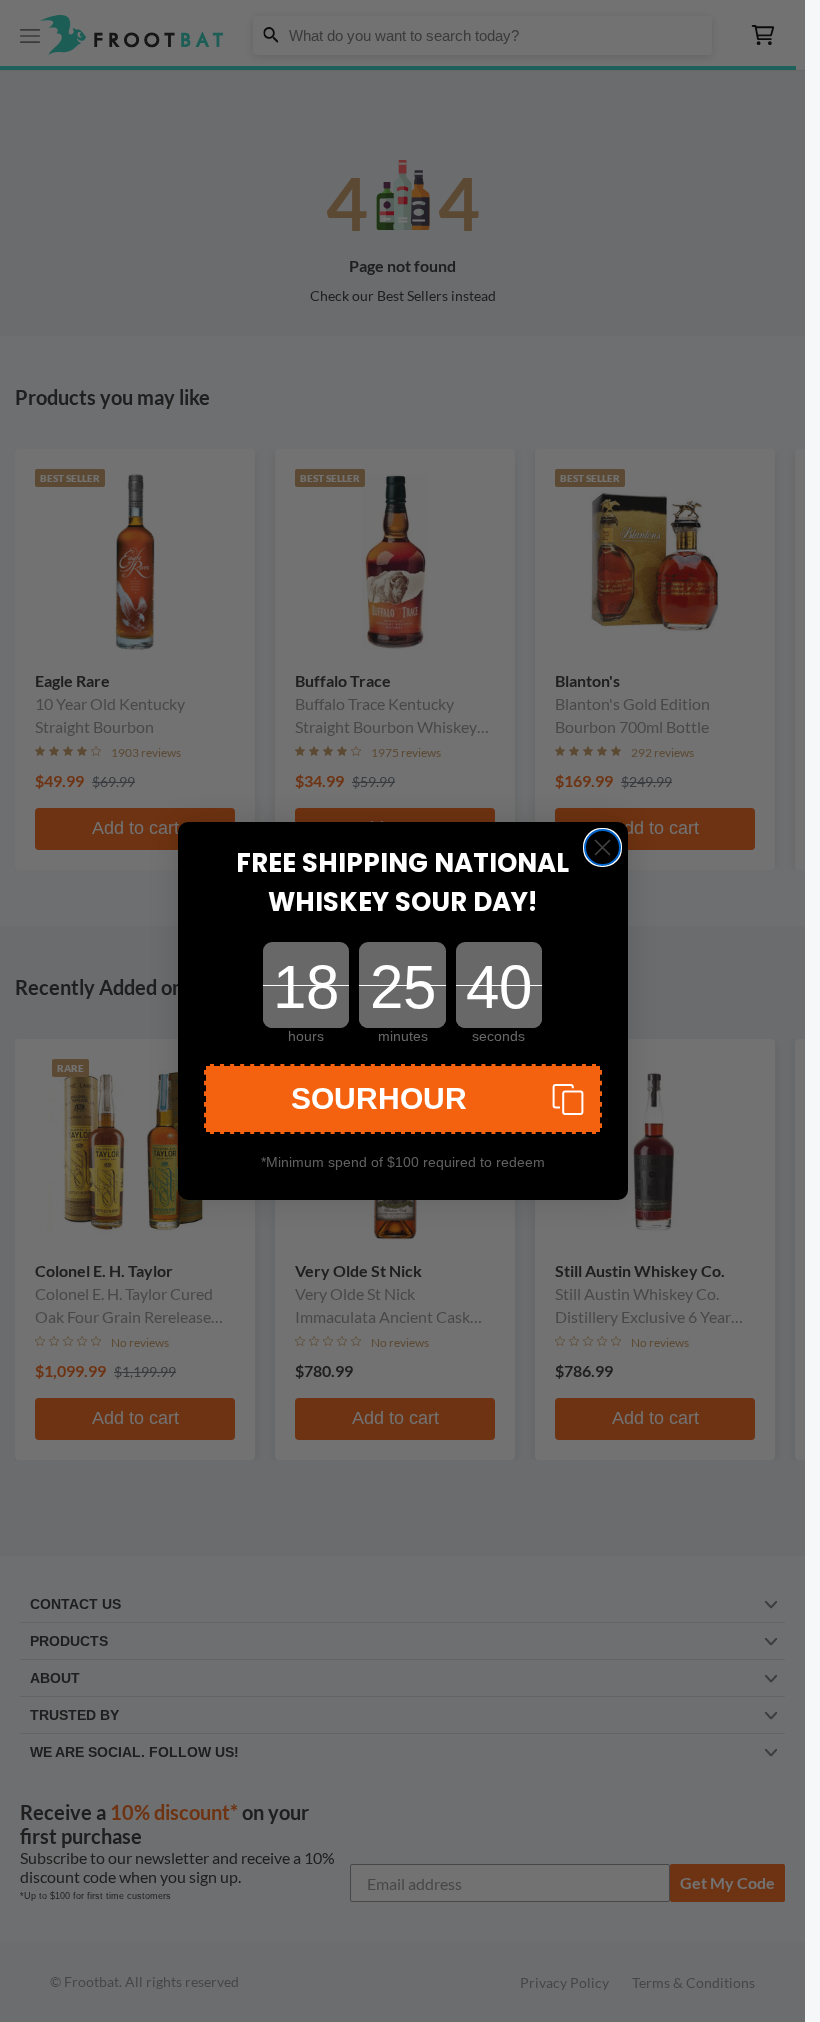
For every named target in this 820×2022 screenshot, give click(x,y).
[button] (403, 1099)
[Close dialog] (602, 847)
